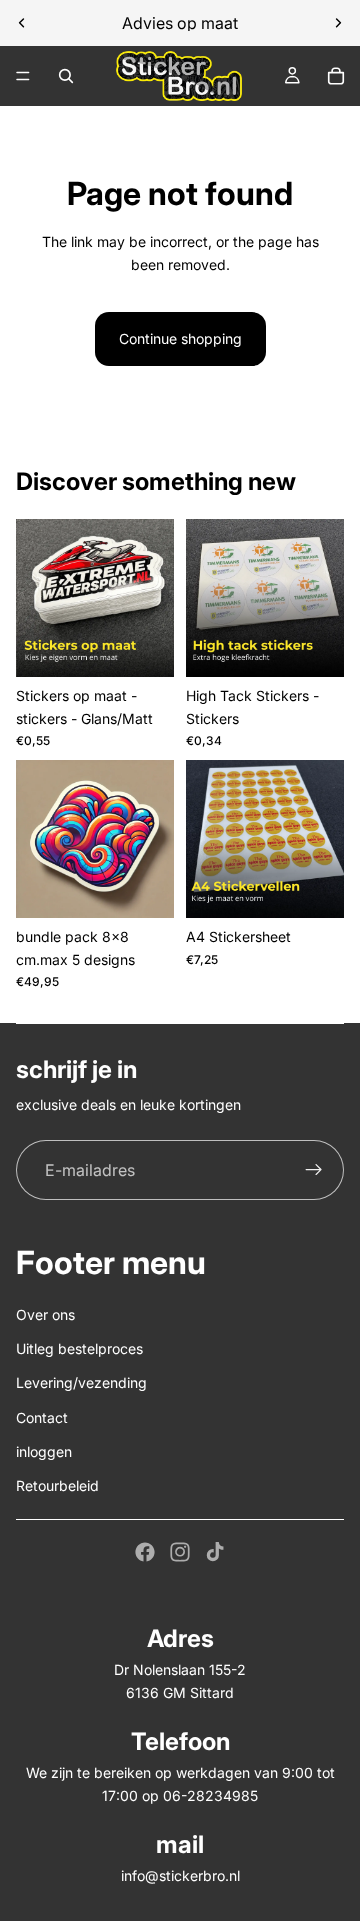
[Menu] (23, 76)
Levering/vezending (81, 1382)
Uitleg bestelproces (79, 1348)
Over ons (45, 1314)
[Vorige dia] (22, 23)
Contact (42, 1417)
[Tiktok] (215, 1552)
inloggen (44, 1451)
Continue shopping (180, 338)
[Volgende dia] (338, 23)
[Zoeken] (66, 76)
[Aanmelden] (314, 1170)
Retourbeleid (57, 1485)
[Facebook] (145, 1552)
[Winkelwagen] (336, 76)
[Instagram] (180, 1552)
